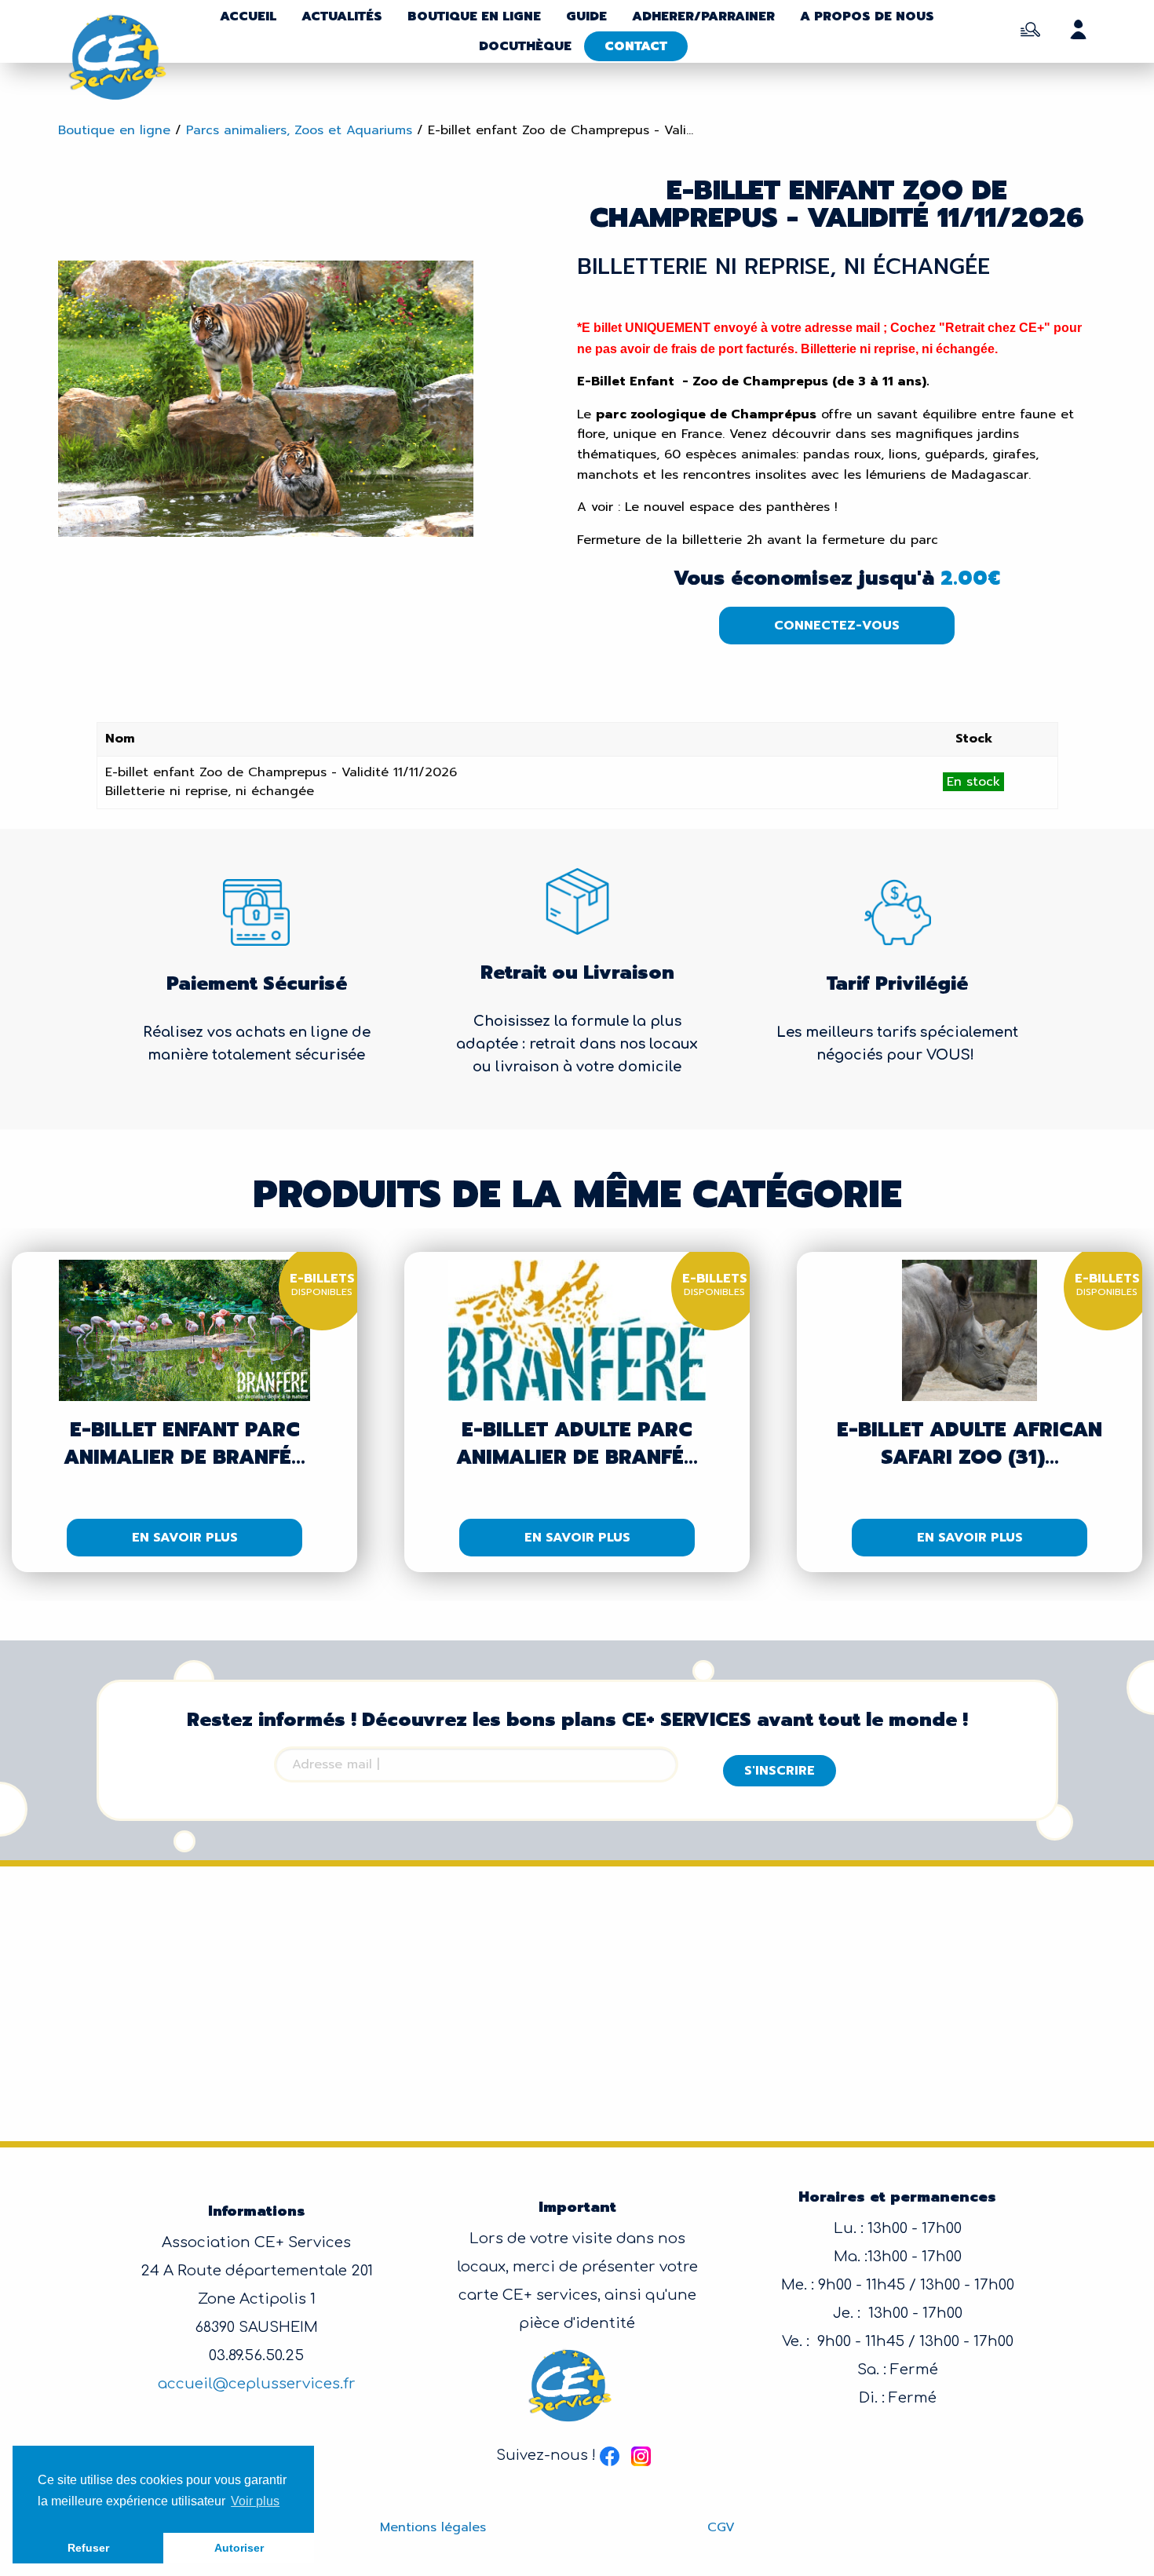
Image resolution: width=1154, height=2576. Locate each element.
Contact (636, 46)
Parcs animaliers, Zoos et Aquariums (299, 130)
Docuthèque (525, 46)
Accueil (248, 16)
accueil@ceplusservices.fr (257, 2384)
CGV (721, 2527)
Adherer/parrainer (703, 16)
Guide (586, 16)
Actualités (342, 16)
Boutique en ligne (474, 16)
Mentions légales (433, 2527)
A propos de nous (867, 16)
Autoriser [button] (239, 2548)
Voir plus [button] (255, 2501)
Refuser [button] (88, 2548)
